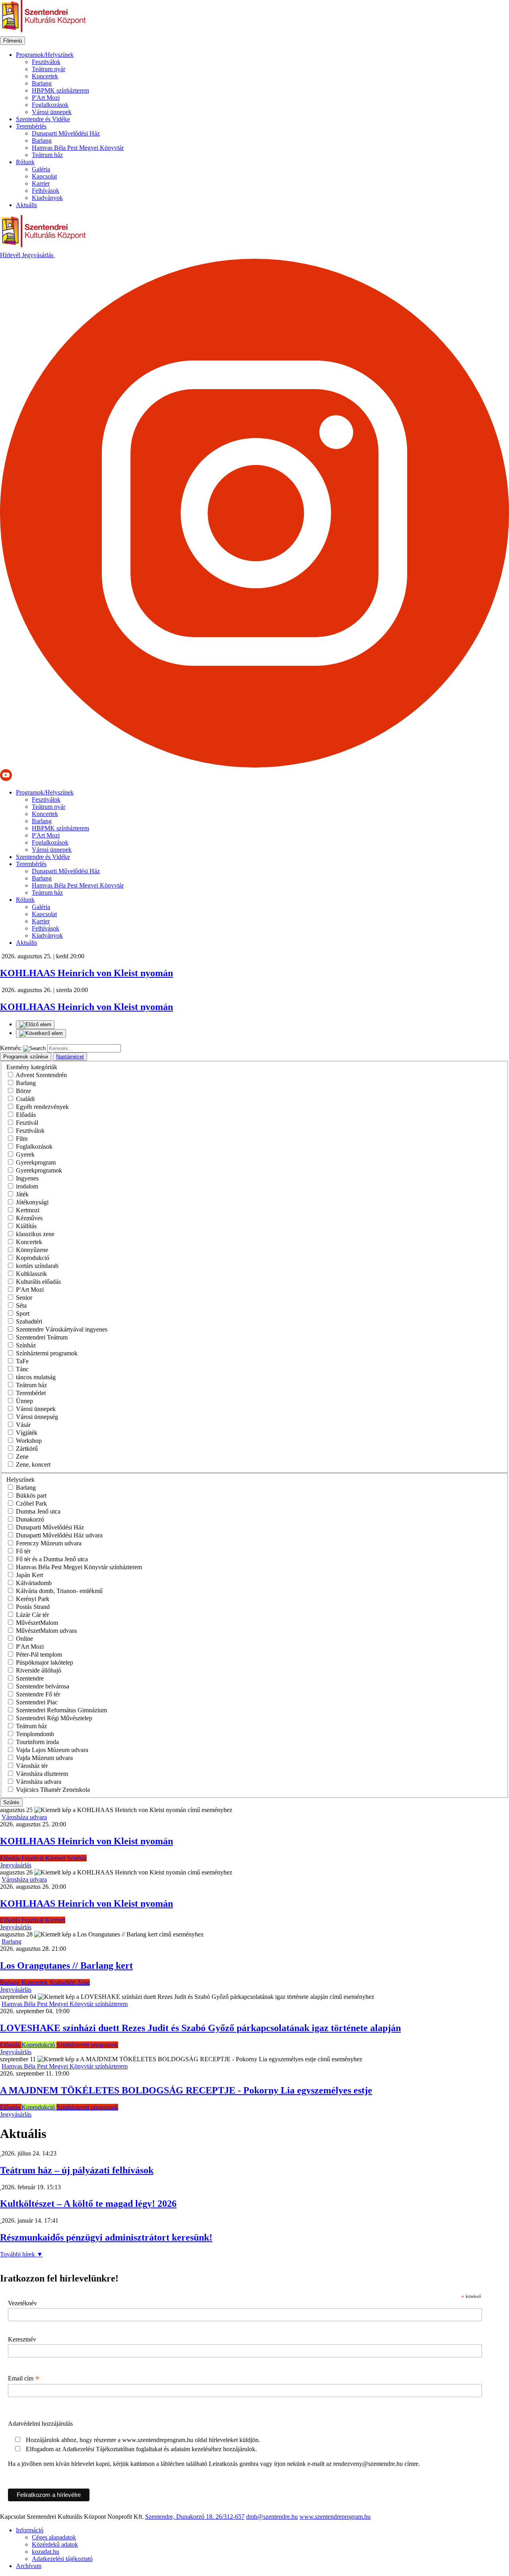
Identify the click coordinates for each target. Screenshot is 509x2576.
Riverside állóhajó (39, 1670)
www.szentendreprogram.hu (335, 2517)
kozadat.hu (46, 2552)
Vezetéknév (22, 2303)
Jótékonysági (32, 1202)
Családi (25, 1099)
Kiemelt (56, 1858)
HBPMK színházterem (60, 90)
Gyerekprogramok (39, 1170)
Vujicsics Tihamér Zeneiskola (53, 1790)
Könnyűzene (32, 1250)
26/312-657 (230, 2517)
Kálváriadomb (34, 1583)
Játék (22, 1194)
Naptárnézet (70, 1057)
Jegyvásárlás (38, 255)
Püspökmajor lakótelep (45, 1662)
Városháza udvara (39, 1782)
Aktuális (26, 205)
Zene (22, 1457)
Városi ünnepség (37, 1417)
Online (24, 1639)
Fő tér (23, 1551)
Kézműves (29, 1218)
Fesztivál (27, 1123)
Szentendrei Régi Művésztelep (54, 1718)
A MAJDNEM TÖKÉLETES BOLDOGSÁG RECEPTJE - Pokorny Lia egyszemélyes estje (186, 2090)
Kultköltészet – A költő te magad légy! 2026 (88, 2204)
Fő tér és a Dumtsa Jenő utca (52, 1559)
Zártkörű (27, 1449)
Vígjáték (27, 1433)
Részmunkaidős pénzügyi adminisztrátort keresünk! (106, 2237)
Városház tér (32, 1766)
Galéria (41, 169)
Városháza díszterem (42, 1774)
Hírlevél (11, 255)
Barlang (42, 83)
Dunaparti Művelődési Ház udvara (59, 1535)
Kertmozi (28, 1210)
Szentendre (30, 1678)
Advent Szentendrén (41, 1075)
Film (22, 1139)
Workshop (29, 1441)
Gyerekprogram (36, 1162)
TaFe (22, 1361)
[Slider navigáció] (254, 1029)
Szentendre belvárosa (43, 1686)
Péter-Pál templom (39, 1654)
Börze (23, 1091)
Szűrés (11, 1802)
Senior (24, 1298)
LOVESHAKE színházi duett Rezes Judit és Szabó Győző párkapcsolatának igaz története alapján (200, 2028)
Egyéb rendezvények (42, 1107)
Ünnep (24, 1401)
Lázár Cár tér (32, 1615)
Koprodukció (33, 1258)
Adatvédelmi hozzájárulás (40, 2424)
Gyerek (25, 1154)
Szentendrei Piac (37, 1702)
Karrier (41, 183)
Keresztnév (22, 2339)
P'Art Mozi (46, 98)
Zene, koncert (33, 1464)
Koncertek (45, 76)
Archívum (29, 2566)
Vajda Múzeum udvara (44, 1758)
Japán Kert (29, 1575)
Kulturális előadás (38, 1282)
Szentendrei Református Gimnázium (61, 1710)
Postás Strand (33, 1607)
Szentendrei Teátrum (42, 1337)
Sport (23, 1313)
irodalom (27, 1186)
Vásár (23, 1425)
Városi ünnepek (52, 112)
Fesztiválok (46, 62)
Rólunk (25, 162)
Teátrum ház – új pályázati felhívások (77, 2170)
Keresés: (11, 1048)
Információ (30, 2530)
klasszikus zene (35, 1234)
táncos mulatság (36, 1377)
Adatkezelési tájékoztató (62, 2559)
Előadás (26, 1115)
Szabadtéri (29, 1321)
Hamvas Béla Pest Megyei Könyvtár (78, 148)
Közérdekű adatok (55, 2544)
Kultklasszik (31, 1274)
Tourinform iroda (37, 1742)
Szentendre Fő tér (38, 1694)
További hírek (21, 2254)
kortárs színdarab (37, 1266)
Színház (26, 1345)
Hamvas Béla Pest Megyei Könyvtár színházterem (79, 1567)
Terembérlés (31, 126)
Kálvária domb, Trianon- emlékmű (59, 1591)
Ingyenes (27, 1178)
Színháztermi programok (47, 1353)
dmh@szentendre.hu (272, 2517)
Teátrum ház (47, 155)
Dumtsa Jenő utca (38, 1511)
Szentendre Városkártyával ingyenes (62, 1329)
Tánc (22, 1369)
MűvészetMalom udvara (46, 1631)
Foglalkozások (50, 105)
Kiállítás (26, 1226)
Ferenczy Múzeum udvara (49, 1543)
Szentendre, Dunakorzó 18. (180, 2517)
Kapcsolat (44, 176)
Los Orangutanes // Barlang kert (66, 1965)
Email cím (24, 2378)
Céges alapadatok (54, 2537)
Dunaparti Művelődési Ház (66, 133)
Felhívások (46, 191)
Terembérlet (31, 1393)
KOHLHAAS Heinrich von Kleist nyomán (86, 1841)
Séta (21, 1305)
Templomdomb (35, 1734)
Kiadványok (47, 198)
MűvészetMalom (37, 1623)
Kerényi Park (33, 1599)
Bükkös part (31, 1495)
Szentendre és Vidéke (43, 119)
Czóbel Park (31, 1503)
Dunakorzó (30, 1519)
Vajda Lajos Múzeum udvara (52, 1750)
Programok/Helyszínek (45, 55)
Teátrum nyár (49, 69)
